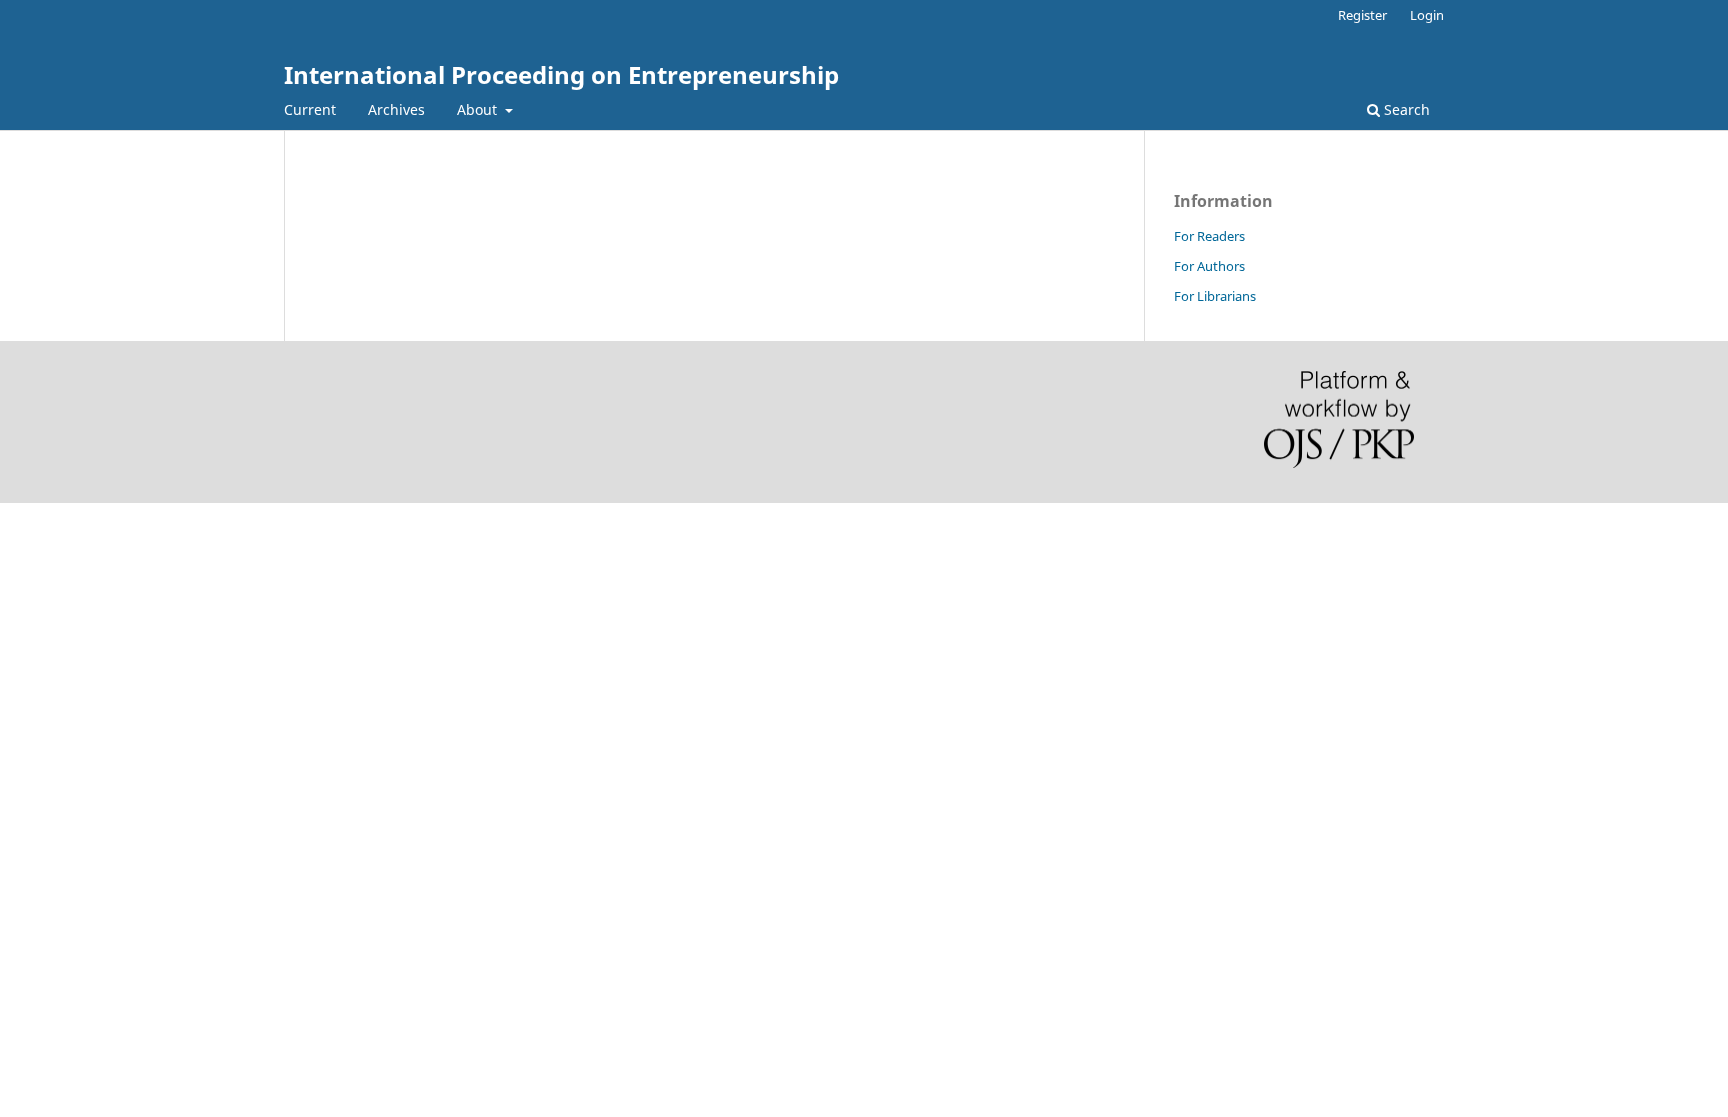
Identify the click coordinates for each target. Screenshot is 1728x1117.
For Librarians (1215, 296)
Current (310, 109)
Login (1427, 15)
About (479, 109)
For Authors (1209, 266)
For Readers (1209, 236)
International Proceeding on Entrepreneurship (561, 74)
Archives (396, 109)
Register (1362, 15)
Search (1405, 109)
